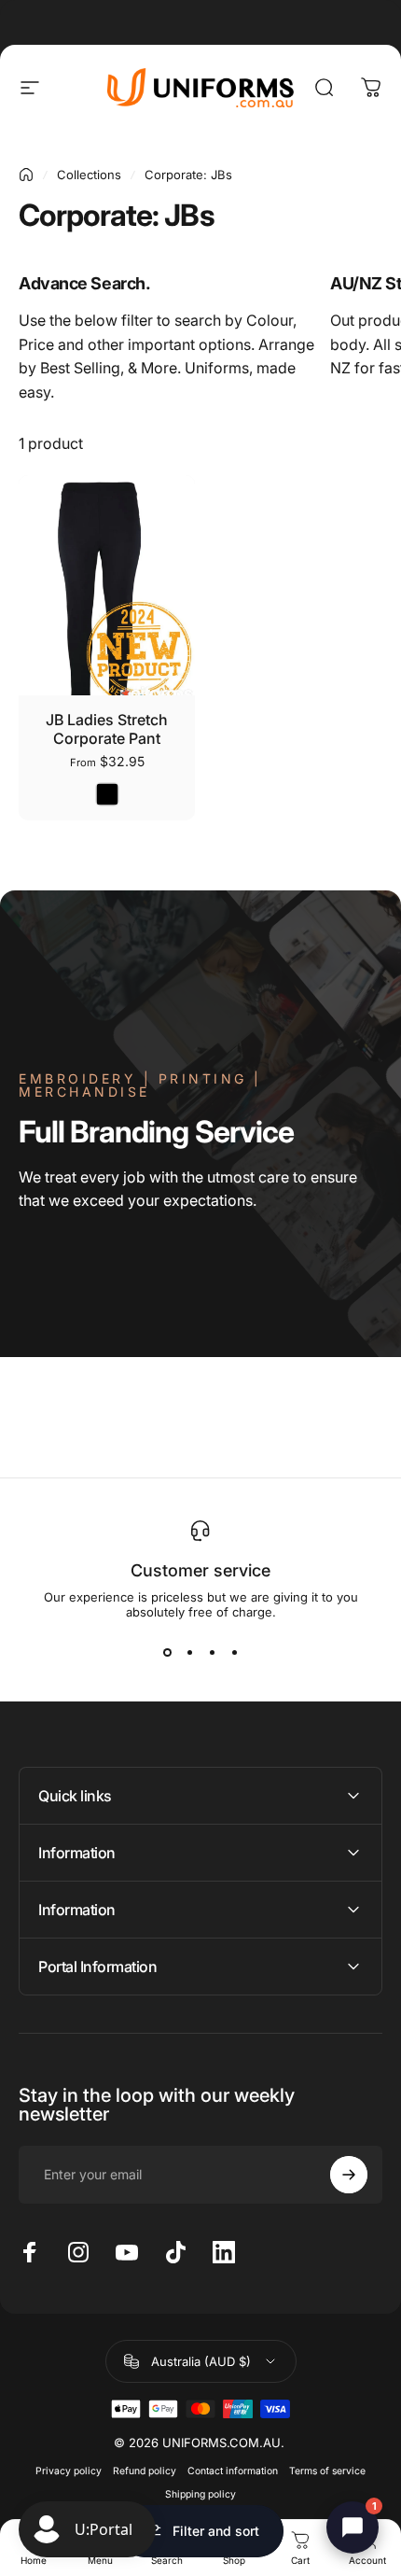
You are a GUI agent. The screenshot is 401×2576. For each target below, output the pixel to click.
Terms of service (327, 2471)
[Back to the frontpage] (26, 175)
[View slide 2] (189, 1653)
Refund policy (145, 2471)
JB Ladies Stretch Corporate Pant (107, 729)
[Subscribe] (349, 2175)
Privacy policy (69, 2471)
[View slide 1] (167, 1653)
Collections (89, 175)
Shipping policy (200, 2494)
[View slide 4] (234, 1653)
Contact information (233, 2471)
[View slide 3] (212, 1653)
